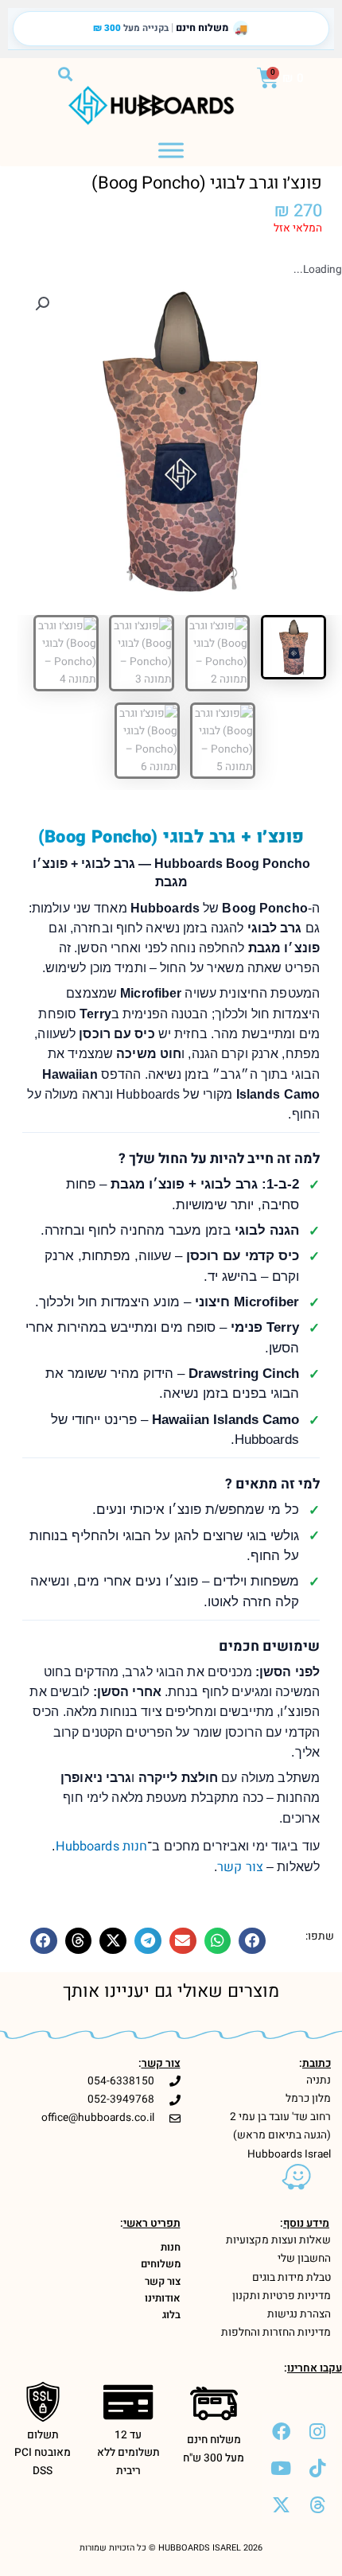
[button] (65, 74)
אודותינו (163, 2298)
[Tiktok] (317, 2468)
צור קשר (240, 1867)
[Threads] (317, 2504)
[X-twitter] (281, 2504)
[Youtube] (281, 2468)
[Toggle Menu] (171, 150)
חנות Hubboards (102, 1846)
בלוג (171, 2315)
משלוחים (161, 2264)
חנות (171, 2247)
